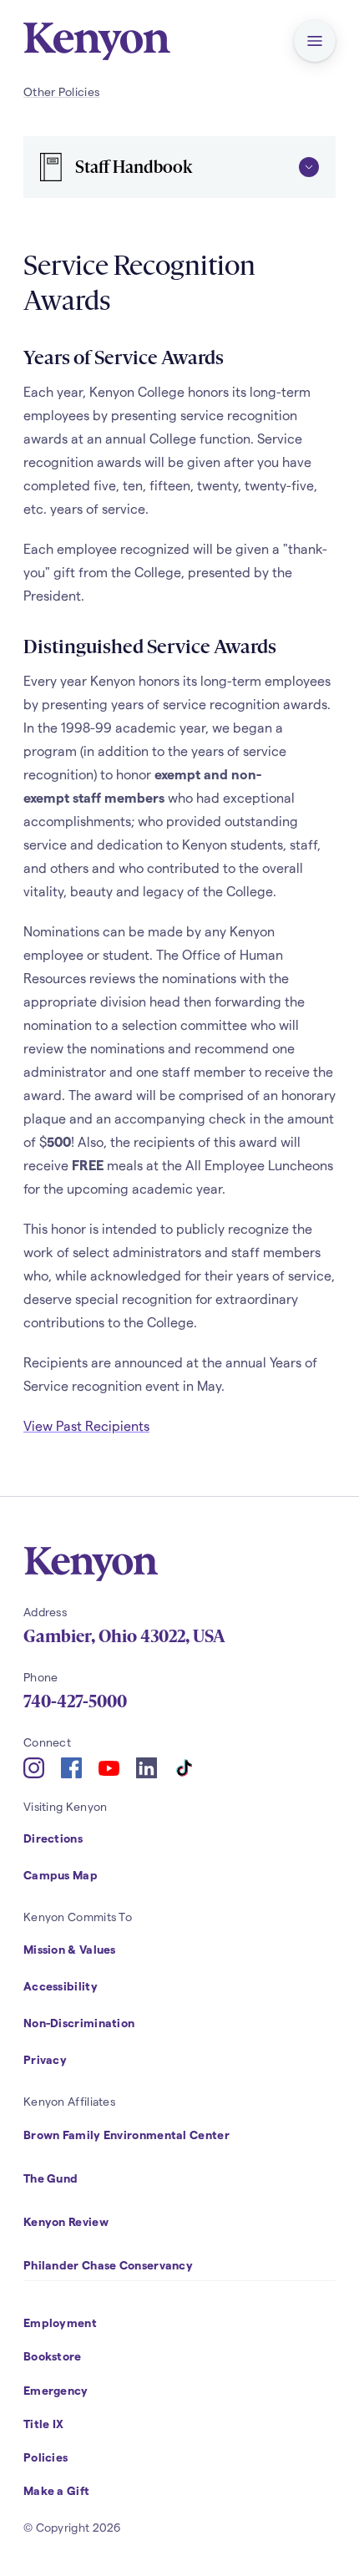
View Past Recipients (86, 1425)
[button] (315, 41)
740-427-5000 (75, 1701)
